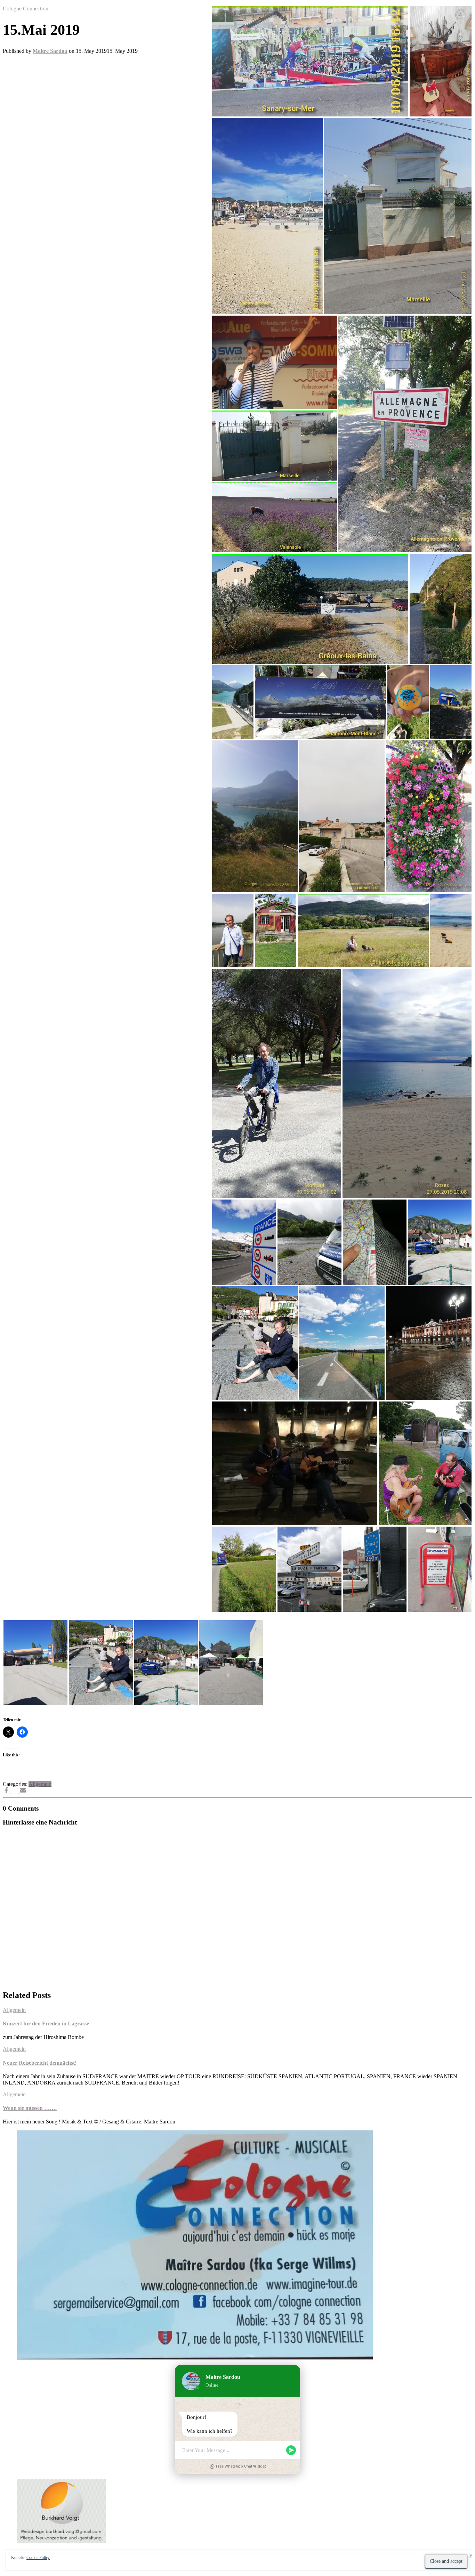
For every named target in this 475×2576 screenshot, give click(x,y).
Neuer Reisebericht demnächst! (40, 2063)
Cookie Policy (38, 2558)
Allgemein (40, 1784)
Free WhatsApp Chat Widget (241, 2466)
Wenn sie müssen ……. (30, 2108)
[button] (310, 61)
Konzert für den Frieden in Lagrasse (46, 2024)
